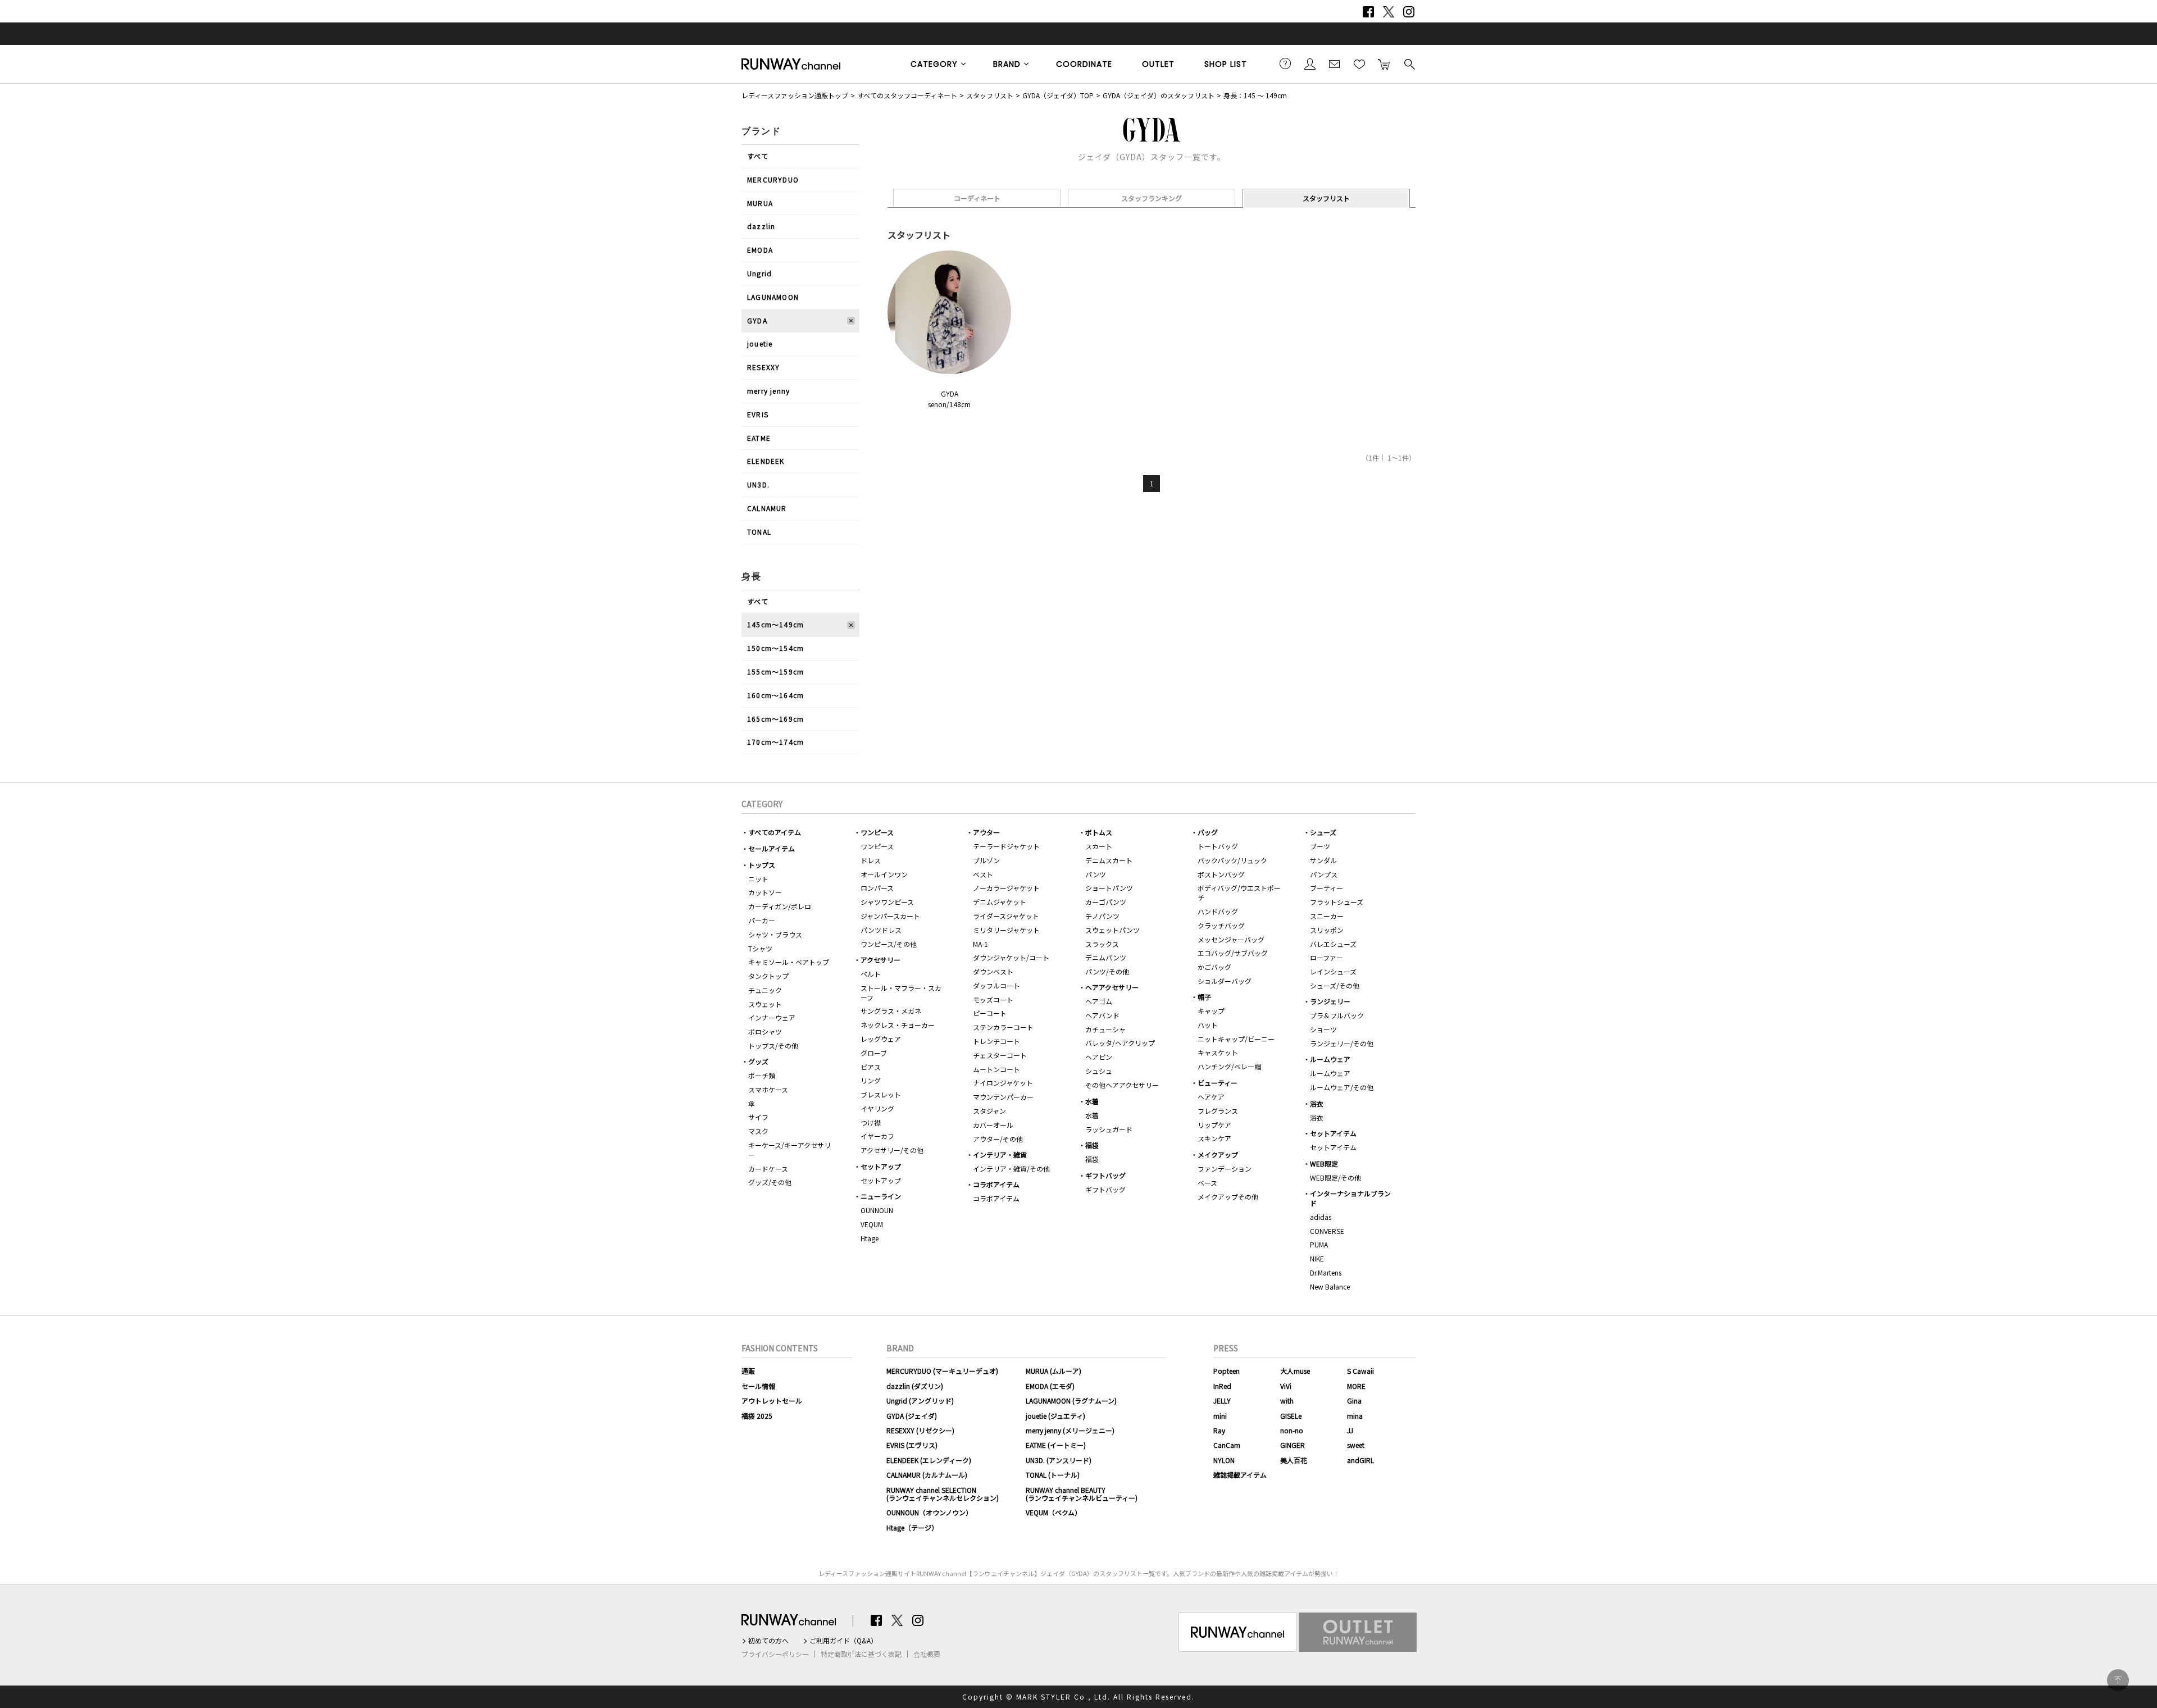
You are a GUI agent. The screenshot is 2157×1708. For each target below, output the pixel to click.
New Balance (1330, 1286)
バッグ (1208, 832)
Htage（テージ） (912, 1527)
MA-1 (980, 944)
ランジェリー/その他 (1342, 1043)
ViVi (1286, 1386)
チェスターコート (1000, 1055)
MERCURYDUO (773, 179)
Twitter (1389, 12)
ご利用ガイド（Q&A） (843, 1641)
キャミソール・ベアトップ (789, 962)
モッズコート (993, 999)
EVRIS (758, 414)
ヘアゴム (1099, 1001)
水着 (1092, 1101)
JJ (1350, 1430)
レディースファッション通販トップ (795, 95)
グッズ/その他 (770, 1182)
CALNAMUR (767, 508)
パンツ (1096, 874)
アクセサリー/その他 (892, 1150)
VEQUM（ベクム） (1054, 1512)
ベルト (871, 974)
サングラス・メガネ (891, 1011)
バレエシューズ (1333, 944)
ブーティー (1326, 888)
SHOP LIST (1226, 64)
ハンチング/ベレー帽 (1229, 1066)
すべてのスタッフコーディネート (907, 95)
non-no (1292, 1430)
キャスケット (1218, 1052)
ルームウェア (1330, 1059)
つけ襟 (871, 1122)
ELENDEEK (766, 461)
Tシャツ (760, 948)
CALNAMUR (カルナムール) (927, 1475)
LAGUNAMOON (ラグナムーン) (1071, 1400)
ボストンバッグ (1221, 874)
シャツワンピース (887, 902)
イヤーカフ (877, 1136)
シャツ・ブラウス (775, 934)
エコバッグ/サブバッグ (1233, 953)
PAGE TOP (2118, 1680)
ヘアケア (1211, 1097)
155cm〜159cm (775, 671)
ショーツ (1323, 1029)
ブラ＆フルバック (1337, 1015)
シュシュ (1099, 1071)
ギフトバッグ (1105, 1175)
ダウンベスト (993, 971)
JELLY (1222, 1400)
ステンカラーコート (1003, 1027)
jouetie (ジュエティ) (1055, 1416)
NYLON (1224, 1460)
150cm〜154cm (775, 648)
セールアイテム (772, 848)
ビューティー (1218, 1083)
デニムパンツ (1106, 957)
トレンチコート (996, 1041)
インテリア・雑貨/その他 (1011, 1169)
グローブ (874, 1053)
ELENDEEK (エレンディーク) (929, 1460)
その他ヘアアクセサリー (1122, 1085)
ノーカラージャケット (1006, 888)
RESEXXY (763, 367)
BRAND (1007, 64)
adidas (1321, 1217)
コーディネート (977, 198)
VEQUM (872, 1224)
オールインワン (884, 874)
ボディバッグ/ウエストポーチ (1239, 892)
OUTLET (1158, 64)
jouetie (760, 343)
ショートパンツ (1109, 888)
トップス (762, 865)
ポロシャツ (765, 1031)
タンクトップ (768, 976)
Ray (1219, 1430)
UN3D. (758, 484)
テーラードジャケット (1006, 846)
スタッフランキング (1152, 198)
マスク (758, 1131)
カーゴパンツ (1106, 902)
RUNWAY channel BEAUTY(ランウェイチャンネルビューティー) (1082, 1494)
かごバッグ (1214, 967)
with (1287, 1400)
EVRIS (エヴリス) (912, 1445)
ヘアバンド (1102, 1015)
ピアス (871, 1067)
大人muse (1295, 1371)
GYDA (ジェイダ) (912, 1416)
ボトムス (1099, 832)
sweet (1356, 1445)
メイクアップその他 (1228, 1197)
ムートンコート (996, 1069)
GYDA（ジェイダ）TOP (1058, 95)
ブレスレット (881, 1094)
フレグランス (1218, 1111)
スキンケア (1214, 1138)
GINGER (1293, 1445)
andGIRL (1360, 1460)
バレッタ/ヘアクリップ (1120, 1043)
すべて (758, 156)
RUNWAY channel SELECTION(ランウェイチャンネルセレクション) (943, 1494)
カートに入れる (1384, 63)
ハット (1208, 1025)
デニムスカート (1109, 860)
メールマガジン (1335, 63)
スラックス (1102, 944)
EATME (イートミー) (1056, 1445)
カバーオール (993, 1125)
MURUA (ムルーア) (1054, 1371)
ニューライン (881, 1196)
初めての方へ (768, 1641)
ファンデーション (1225, 1169)
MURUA (760, 203)
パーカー (762, 920)
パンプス (1324, 874)
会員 (1310, 63)
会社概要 (927, 1654)
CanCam (1227, 1445)
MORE (1356, 1386)
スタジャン (989, 1111)
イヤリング (877, 1108)
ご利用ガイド (1285, 63)
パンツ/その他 (1107, 971)
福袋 (1092, 1145)
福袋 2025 (757, 1416)
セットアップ (881, 1166)
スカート (1099, 846)
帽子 (1204, 997)
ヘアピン (1099, 1057)
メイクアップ (1218, 1154)
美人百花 (1294, 1460)
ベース (1207, 1183)
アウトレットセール (772, 1400)
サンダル (1323, 860)
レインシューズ (1333, 971)
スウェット (765, 1004)
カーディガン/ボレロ (780, 906)
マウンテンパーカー (1003, 1097)
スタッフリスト (990, 95)
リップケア (1214, 1125)
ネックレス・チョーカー (898, 1025)
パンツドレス (881, 930)
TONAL (759, 532)
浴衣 (1317, 1103)
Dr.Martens (1326, 1272)
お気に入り (1359, 63)
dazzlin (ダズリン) (915, 1386)
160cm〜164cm (775, 695)
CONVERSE (1327, 1231)
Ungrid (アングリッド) (920, 1400)
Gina (1354, 1400)
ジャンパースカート (890, 916)
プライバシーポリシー (775, 1654)
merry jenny (768, 391)
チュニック (765, 990)
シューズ (1323, 832)
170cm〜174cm (775, 742)
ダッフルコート (996, 985)
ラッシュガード (1109, 1129)
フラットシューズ (1337, 902)
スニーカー (1327, 916)
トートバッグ (1218, 846)
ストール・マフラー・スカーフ (901, 992)
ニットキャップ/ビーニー (1236, 1039)
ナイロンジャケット (1003, 1083)
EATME (759, 438)
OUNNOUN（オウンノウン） (929, 1512)
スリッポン (1327, 930)
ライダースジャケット (1006, 916)
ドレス (871, 860)
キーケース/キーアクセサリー (789, 1150)
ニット (758, 879)
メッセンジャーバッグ (1231, 939)
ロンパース (877, 888)
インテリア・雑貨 (1000, 1154)
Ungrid (759, 273)
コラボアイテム (996, 1184)
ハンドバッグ (1218, 911)
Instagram (1409, 12)
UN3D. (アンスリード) (1059, 1460)
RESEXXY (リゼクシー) (920, 1430)
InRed (1222, 1386)
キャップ (1211, 1011)
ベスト (983, 874)
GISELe (1291, 1416)
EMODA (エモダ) (1050, 1386)
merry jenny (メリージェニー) (1070, 1430)
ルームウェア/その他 (1342, 1087)
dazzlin (761, 226)
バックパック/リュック (1232, 860)
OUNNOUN (877, 1210)
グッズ (758, 1061)
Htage (870, 1238)
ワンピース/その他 (889, 944)
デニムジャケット (1000, 902)
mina (1355, 1416)
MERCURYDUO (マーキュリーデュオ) (942, 1371)
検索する (1409, 63)
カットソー (765, 892)
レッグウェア (881, 1039)
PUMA (1319, 1244)
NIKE (1317, 1258)
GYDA (757, 320)
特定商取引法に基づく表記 (861, 1654)
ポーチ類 (762, 1075)
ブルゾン (986, 860)
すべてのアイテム (775, 832)
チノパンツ (1102, 916)
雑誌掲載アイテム (1240, 1475)
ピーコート (990, 1013)
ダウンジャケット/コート (1011, 957)
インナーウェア (772, 1017)
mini (1220, 1416)
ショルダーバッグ (1225, 981)
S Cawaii (1360, 1371)
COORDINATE (1084, 64)
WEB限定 (1324, 1163)
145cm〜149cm (775, 624)
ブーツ (1320, 846)
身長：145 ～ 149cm (1255, 95)
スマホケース (768, 1089)
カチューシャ (1105, 1029)
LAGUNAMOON (773, 297)
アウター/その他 (998, 1139)
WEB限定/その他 (1335, 1178)
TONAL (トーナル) (1053, 1475)
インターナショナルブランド (1350, 1198)
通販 (748, 1371)
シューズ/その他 (1335, 985)
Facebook (1368, 12)
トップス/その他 (773, 1046)
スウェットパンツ (1112, 930)
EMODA (760, 250)
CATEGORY (934, 64)
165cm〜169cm (775, 719)
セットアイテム (1333, 1133)
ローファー (1326, 957)
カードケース (768, 1169)
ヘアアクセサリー (1112, 987)
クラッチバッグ (1221, 925)
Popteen (1227, 1371)
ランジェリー (1330, 1001)
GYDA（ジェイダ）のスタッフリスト (1159, 95)
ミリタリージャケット (1006, 930)
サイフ (758, 1117)
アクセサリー (880, 960)
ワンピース (877, 832)
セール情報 (758, 1386)
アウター (986, 832)
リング (871, 1080)
